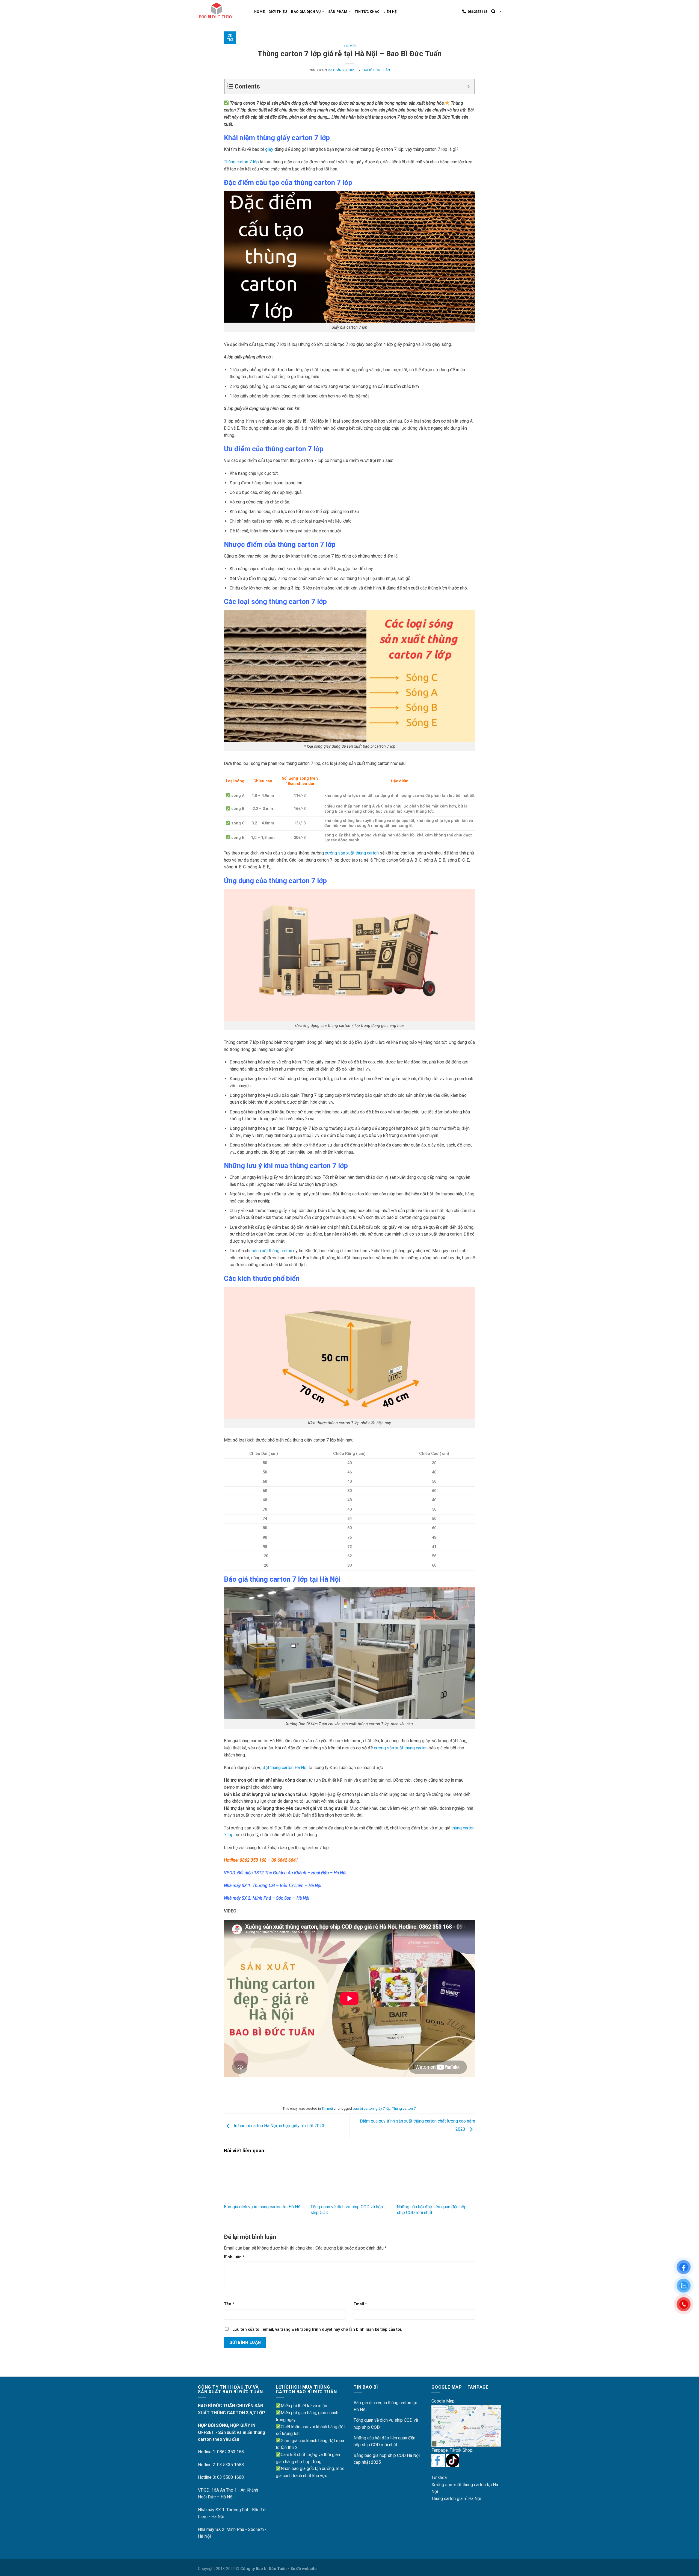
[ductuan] (438, 2460)
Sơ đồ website (304, 2569)
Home (259, 12)
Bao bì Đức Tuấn (376, 70)
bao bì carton (363, 2108)
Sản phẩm (338, 12)
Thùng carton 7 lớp (241, 162)
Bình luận (234, 2257)
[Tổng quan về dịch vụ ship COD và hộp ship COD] (350, 2179)
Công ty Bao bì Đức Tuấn (263, 2569)
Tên (229, 2304)
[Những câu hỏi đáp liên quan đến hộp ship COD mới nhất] (436, 2179)
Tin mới (349, 46)
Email (360, 2304)
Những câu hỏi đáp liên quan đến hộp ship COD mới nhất (432, 2210)
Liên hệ (390, 12)
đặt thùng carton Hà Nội (285, 1768)
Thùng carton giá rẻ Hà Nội (456, 2499)
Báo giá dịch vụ (306, 12)
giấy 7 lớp (383, 2108)
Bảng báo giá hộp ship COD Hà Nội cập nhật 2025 (387, 2459)
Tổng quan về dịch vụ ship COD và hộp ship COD (386, 2424)
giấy (269, 149)
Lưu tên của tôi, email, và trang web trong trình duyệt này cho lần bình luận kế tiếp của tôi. (317, 2329)
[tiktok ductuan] (453, 2460)
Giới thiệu (278, 12)
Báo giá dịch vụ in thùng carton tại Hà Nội (263, 2207)
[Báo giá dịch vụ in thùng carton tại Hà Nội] (263, 2179)
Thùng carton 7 (404, 2108)
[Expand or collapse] (468, 86)
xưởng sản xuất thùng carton (352, 853)
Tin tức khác (367, 12)
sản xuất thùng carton (272, 1251)
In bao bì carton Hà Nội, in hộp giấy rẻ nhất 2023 (279, 2126)
